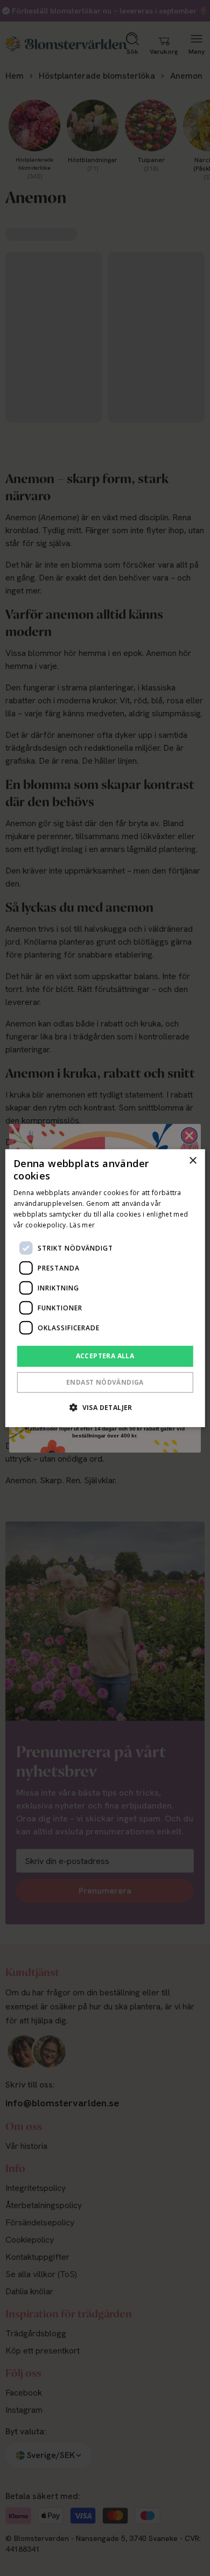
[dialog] (105, 1288)
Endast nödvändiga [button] (105, 1382)
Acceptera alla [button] (105, 1356)
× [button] (192, 1160)
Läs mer (82, 1224)
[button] (105, 1407)
